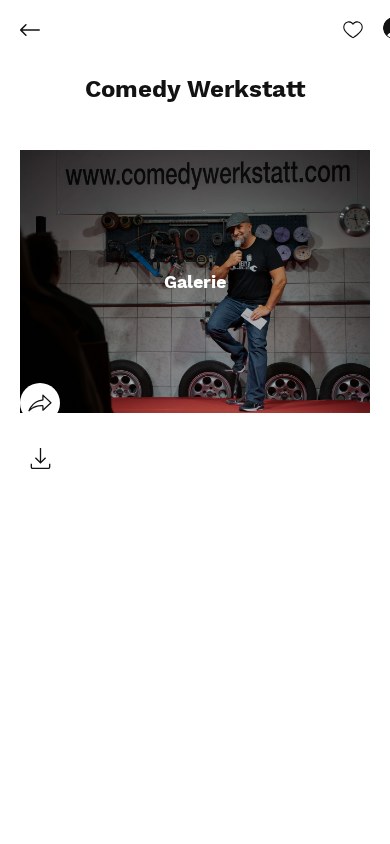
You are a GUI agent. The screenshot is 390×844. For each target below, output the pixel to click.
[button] (195, 90)
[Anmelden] (376, 28)
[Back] (45, 30)
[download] (40, 459)
